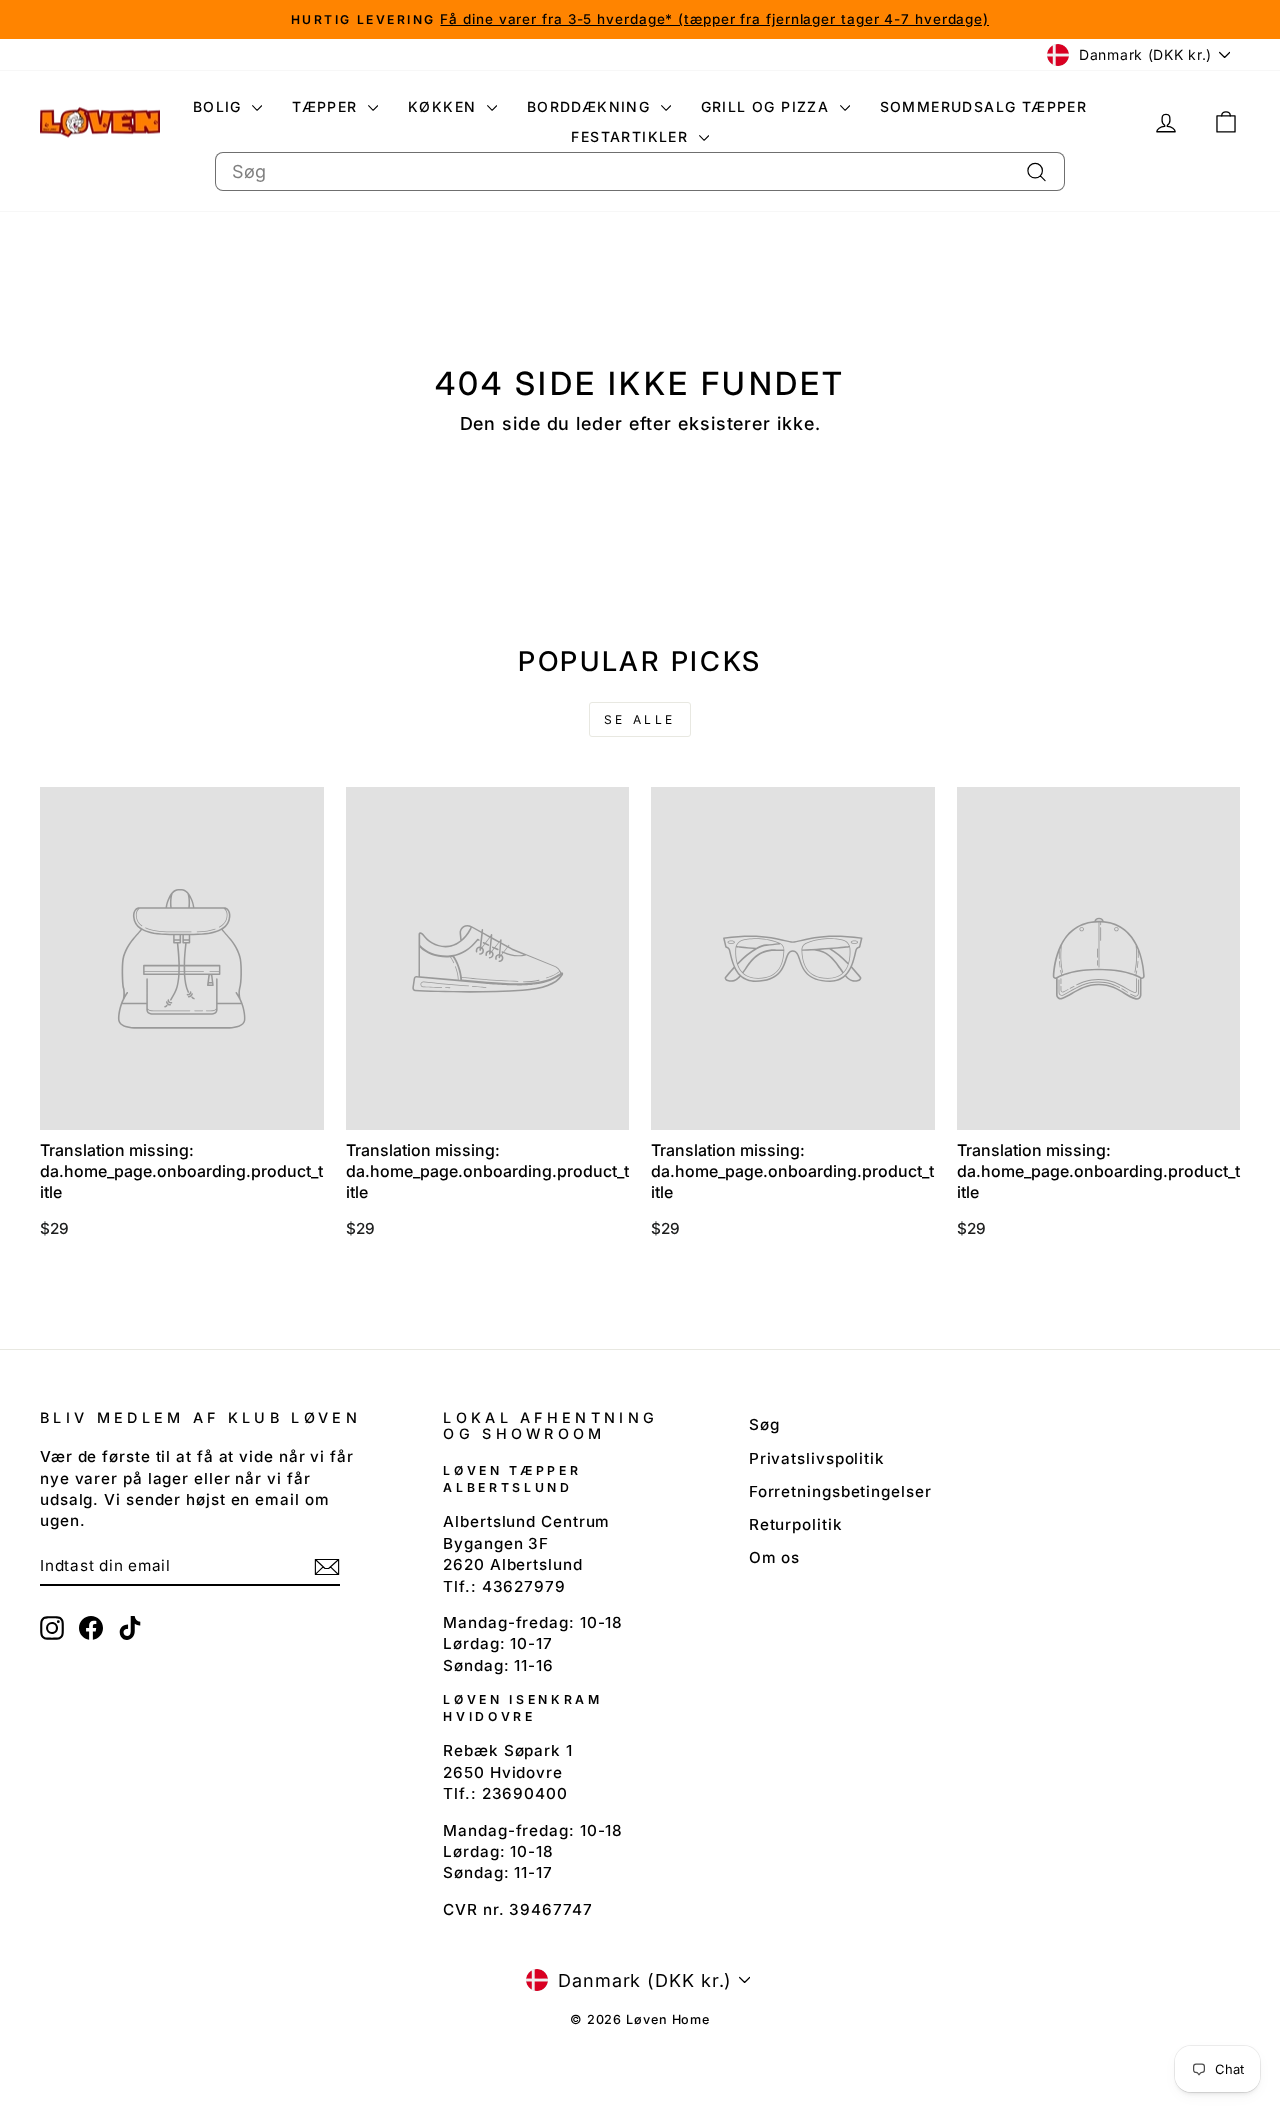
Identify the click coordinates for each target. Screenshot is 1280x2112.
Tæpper (327, 106)
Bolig (220, 106)
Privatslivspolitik (817, 1458)
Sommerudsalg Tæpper (984, 106)
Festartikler (632, 136)
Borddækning (591, 106)
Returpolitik (796, 1524)
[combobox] (640, 171)
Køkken (445, 106)
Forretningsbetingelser (840, 1491)
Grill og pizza (768, 106)
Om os (775, 1557)
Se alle (640, 719)
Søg (764, 1424)
